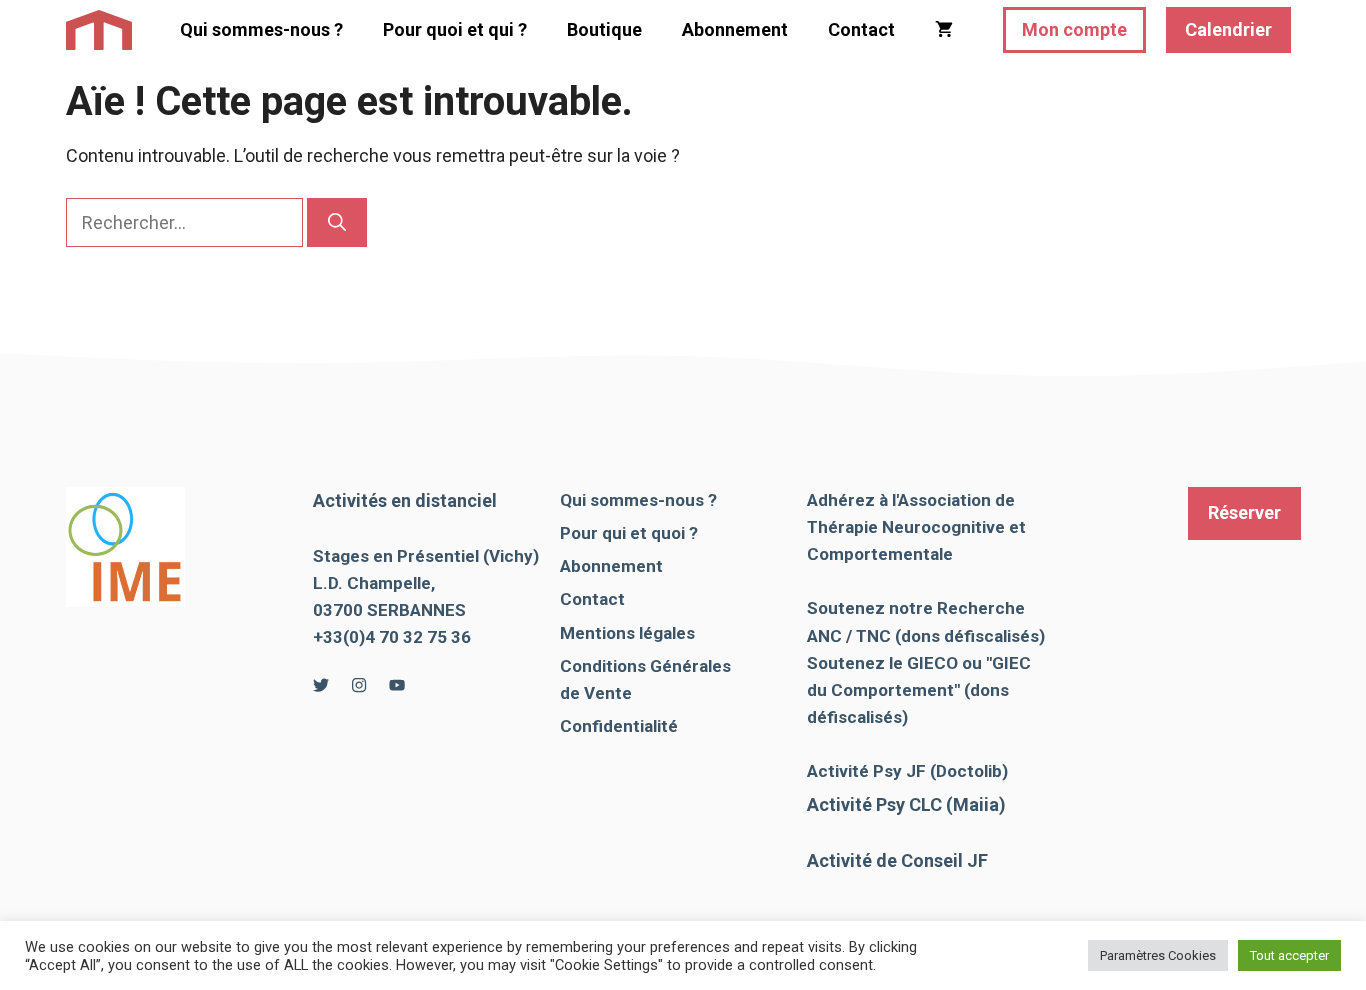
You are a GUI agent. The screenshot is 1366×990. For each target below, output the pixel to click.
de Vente (596, 693)
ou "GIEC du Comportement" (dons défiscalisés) (919, 690)
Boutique (604, 29)
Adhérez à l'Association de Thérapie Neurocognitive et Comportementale (916, 527)
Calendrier (1228, 29)
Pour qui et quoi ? (629, 533)
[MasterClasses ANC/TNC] (99, 30)
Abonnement (735, 29)
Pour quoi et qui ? (455, 29)
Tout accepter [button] (1289, 955)
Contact (861, 29)
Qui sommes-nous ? (261, 29)
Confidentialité (619, 726)
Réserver (1244, 512)
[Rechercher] (337, 222)
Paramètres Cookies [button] (1158, 955)
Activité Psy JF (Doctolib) (907, 771)
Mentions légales (627, 633)
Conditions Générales (645, 666)
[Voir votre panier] (944, 30)
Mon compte (1074, 29)
